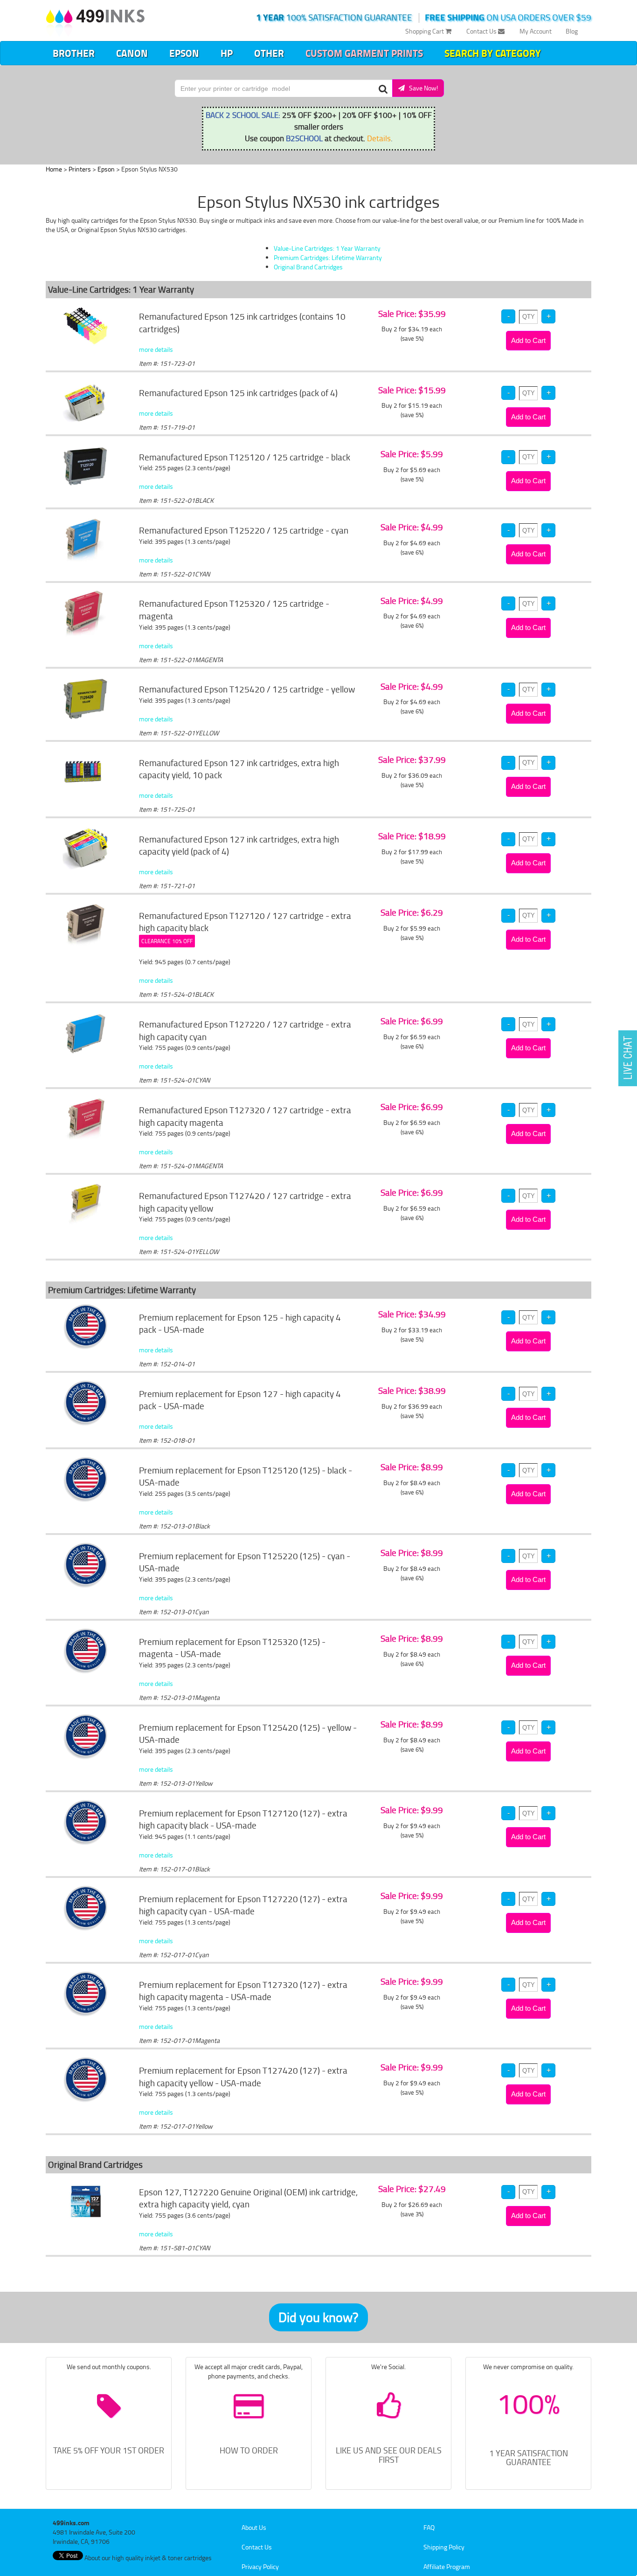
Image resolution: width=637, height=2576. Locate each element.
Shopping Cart (425, 31)
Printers (80, 169)
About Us (254, 2527)
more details (156, 349)
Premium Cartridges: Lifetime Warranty (328, 257)
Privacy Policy (260, 2566)
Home (54, 169)
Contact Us (482, 31)
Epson (184, 53)
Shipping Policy (444, 2547)
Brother (74, 53)
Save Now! (421, 88)
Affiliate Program (447, 2566)
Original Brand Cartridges (308, 267)
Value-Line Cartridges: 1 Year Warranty (327, 248)
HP (227, 53)
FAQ (429, 2527)
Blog (572, 31)
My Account (536, 31)
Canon (132, 53)
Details (379, 138)
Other (269, 53)
